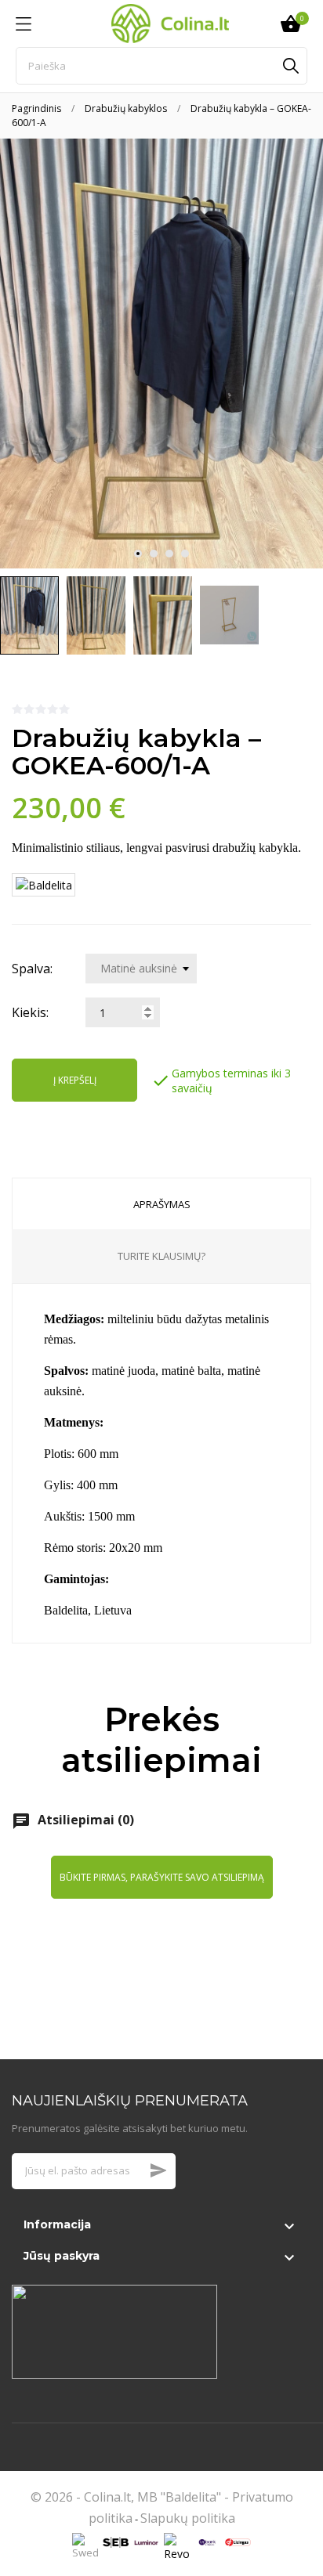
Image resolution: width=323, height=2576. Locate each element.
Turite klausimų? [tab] (161, 1256)
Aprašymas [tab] (162, 1204)
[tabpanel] (161, 354)
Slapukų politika (188, 2518)
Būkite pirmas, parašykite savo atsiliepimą (162, 1877)
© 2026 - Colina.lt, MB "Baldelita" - (131, 2497)
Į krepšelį (75, 1080)
